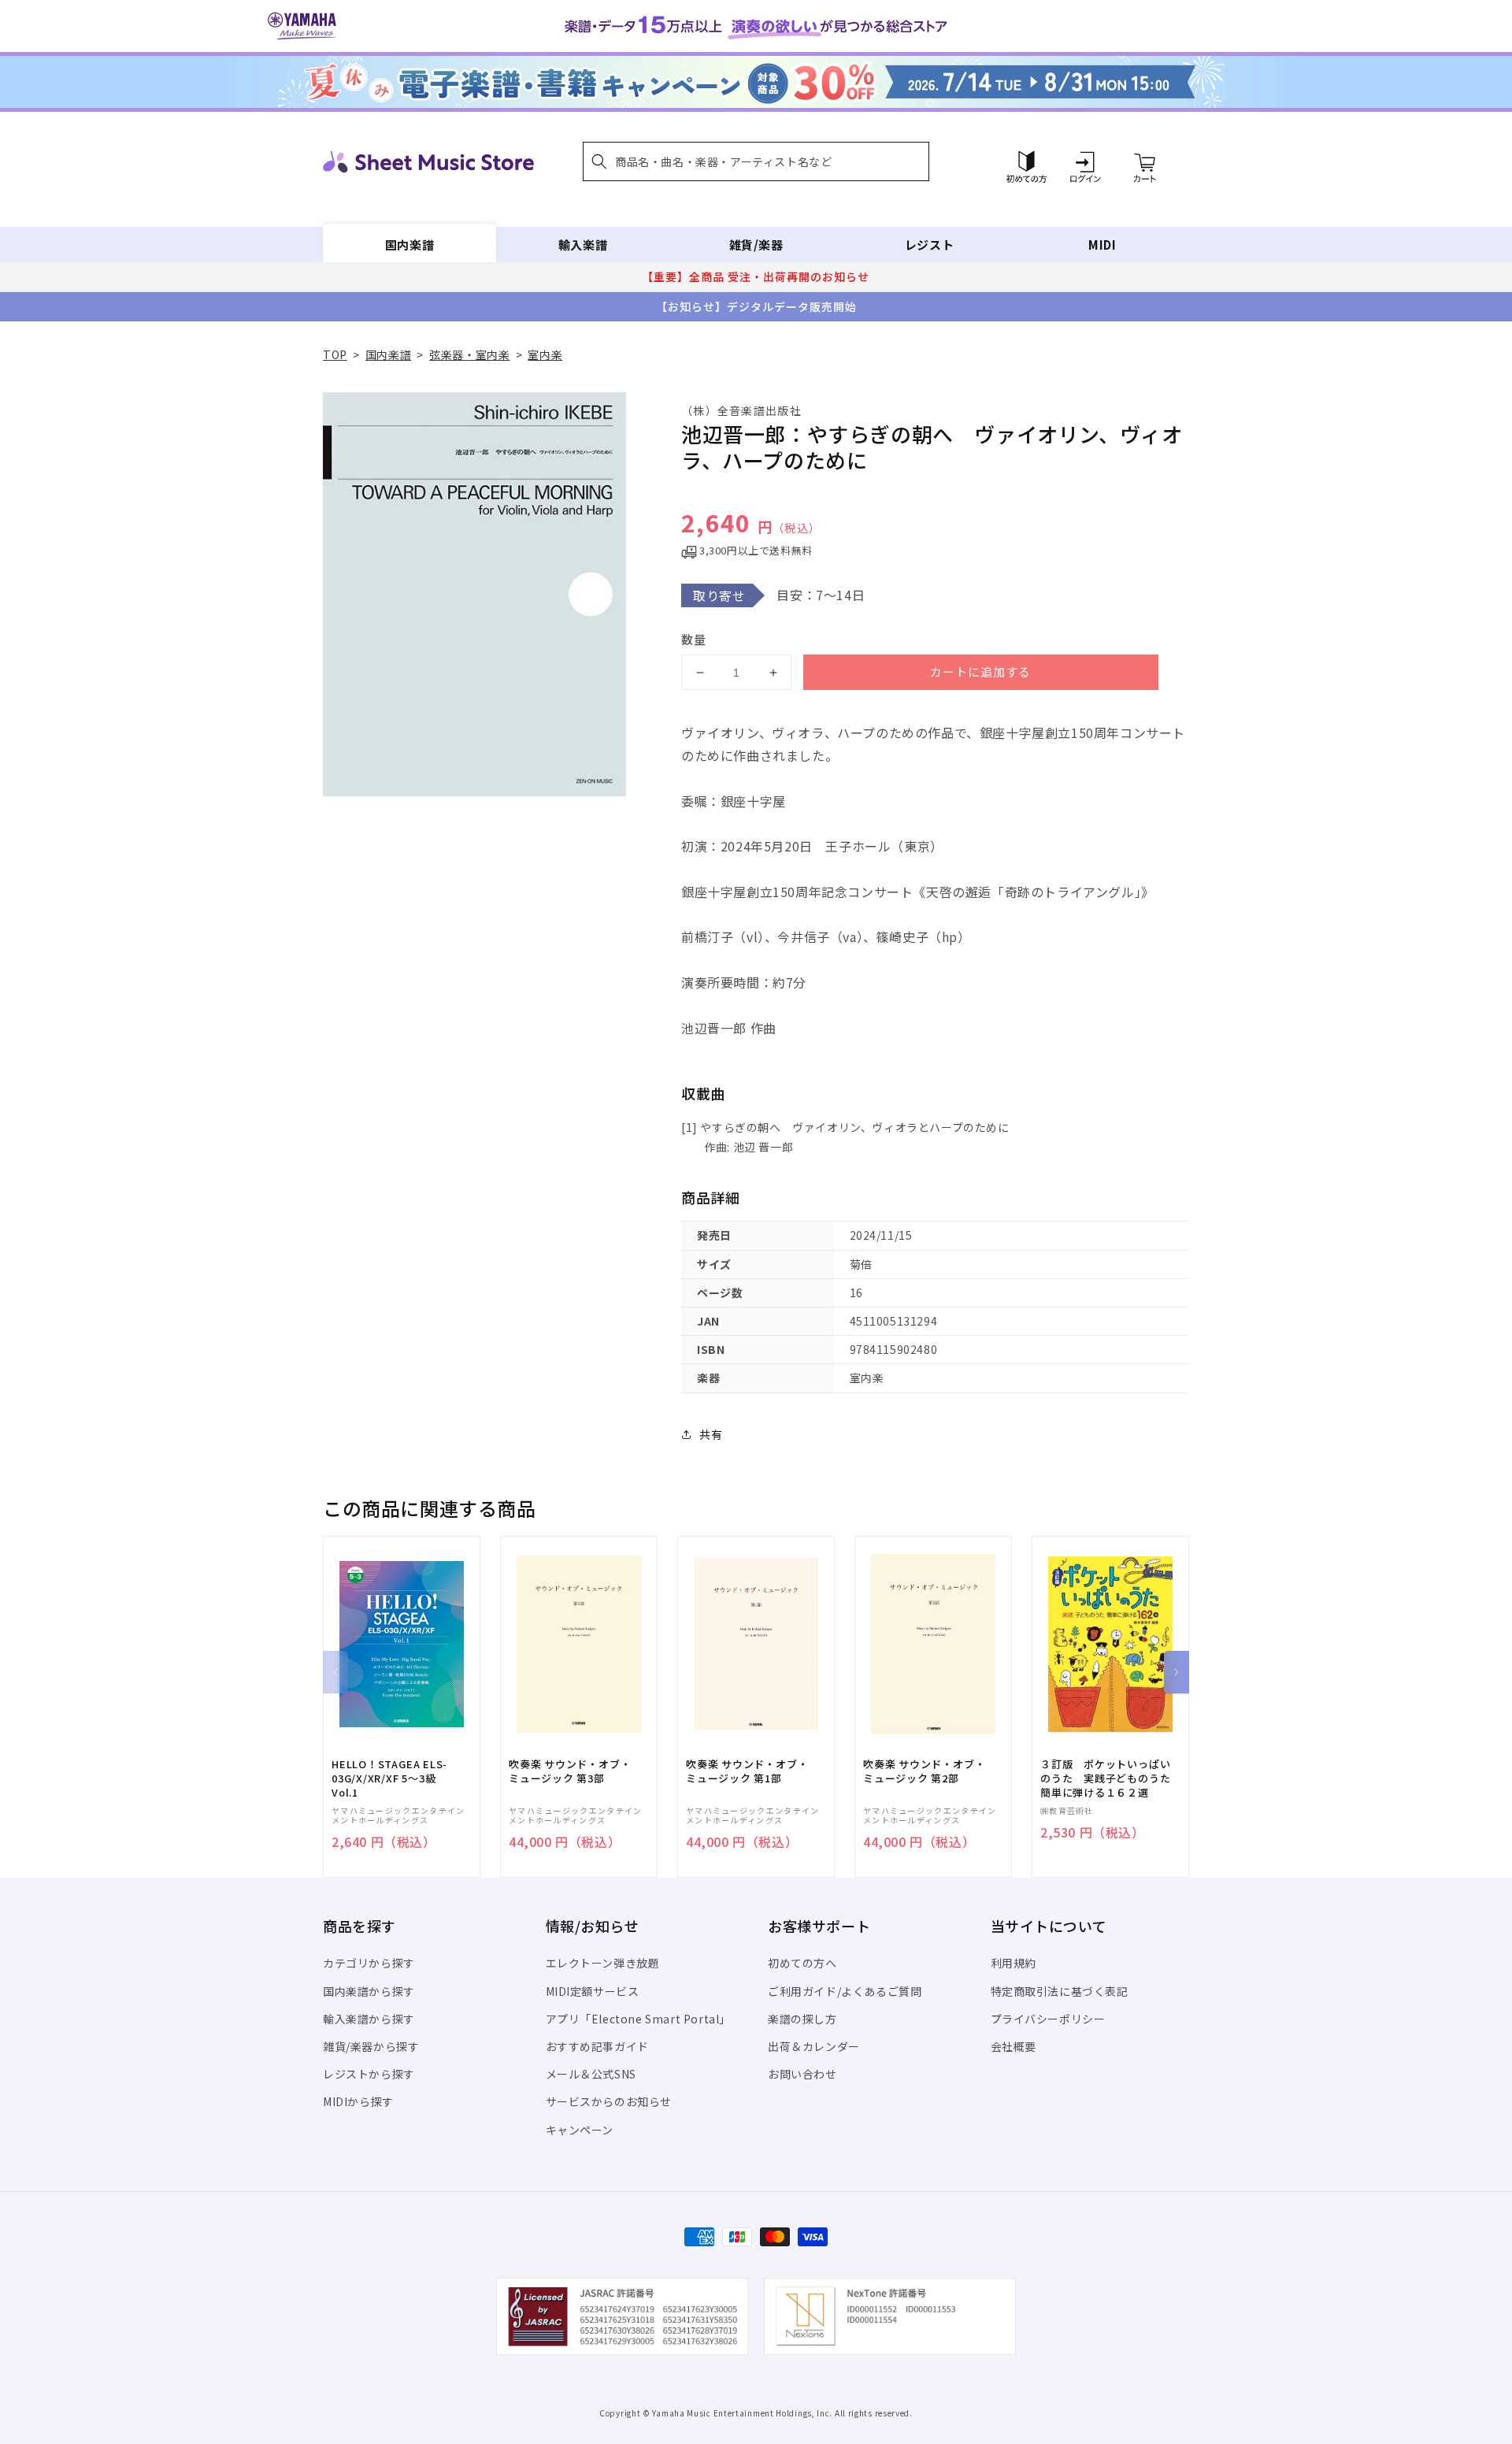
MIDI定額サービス (593, 1991)
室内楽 (545, 354)
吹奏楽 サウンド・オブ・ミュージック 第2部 (924, 1771)
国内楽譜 (409, 245)
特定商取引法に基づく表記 (1060, 1991)
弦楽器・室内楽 (469, 354)
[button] (756, 161)
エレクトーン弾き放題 (603, 1963)
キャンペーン (580, 2130)
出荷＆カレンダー (814, 2046)
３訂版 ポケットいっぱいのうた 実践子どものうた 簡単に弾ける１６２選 (1110, 1778)
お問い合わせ (802, 2074)
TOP (335, 354)
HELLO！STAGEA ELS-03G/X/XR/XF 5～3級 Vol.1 (389, 1778)
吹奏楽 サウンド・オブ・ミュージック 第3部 (570, 1771)
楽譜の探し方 (802, 2019)
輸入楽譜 (583, 245)
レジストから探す (369, 2074)
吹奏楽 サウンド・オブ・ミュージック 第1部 (747, 1771)
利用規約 (1014, 1963)
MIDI (1102, 245)
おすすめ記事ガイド (597, 2046)
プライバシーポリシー (1048, 2019)
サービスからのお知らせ (609, 2101)
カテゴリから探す (369, 1963)
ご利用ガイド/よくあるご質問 (845, 1991)
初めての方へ (802, 1963)
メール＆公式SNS (591, 2074)
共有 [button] (711, 1434)
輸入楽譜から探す (369, 2019)
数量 (694, 639)
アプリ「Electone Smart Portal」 (639, 2019)
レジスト (929, 245)
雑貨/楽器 (756, 245)
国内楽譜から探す (369, 1991)
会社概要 (1014, 2046)
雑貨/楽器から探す (371, 2046)
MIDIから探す (358, 2101)
